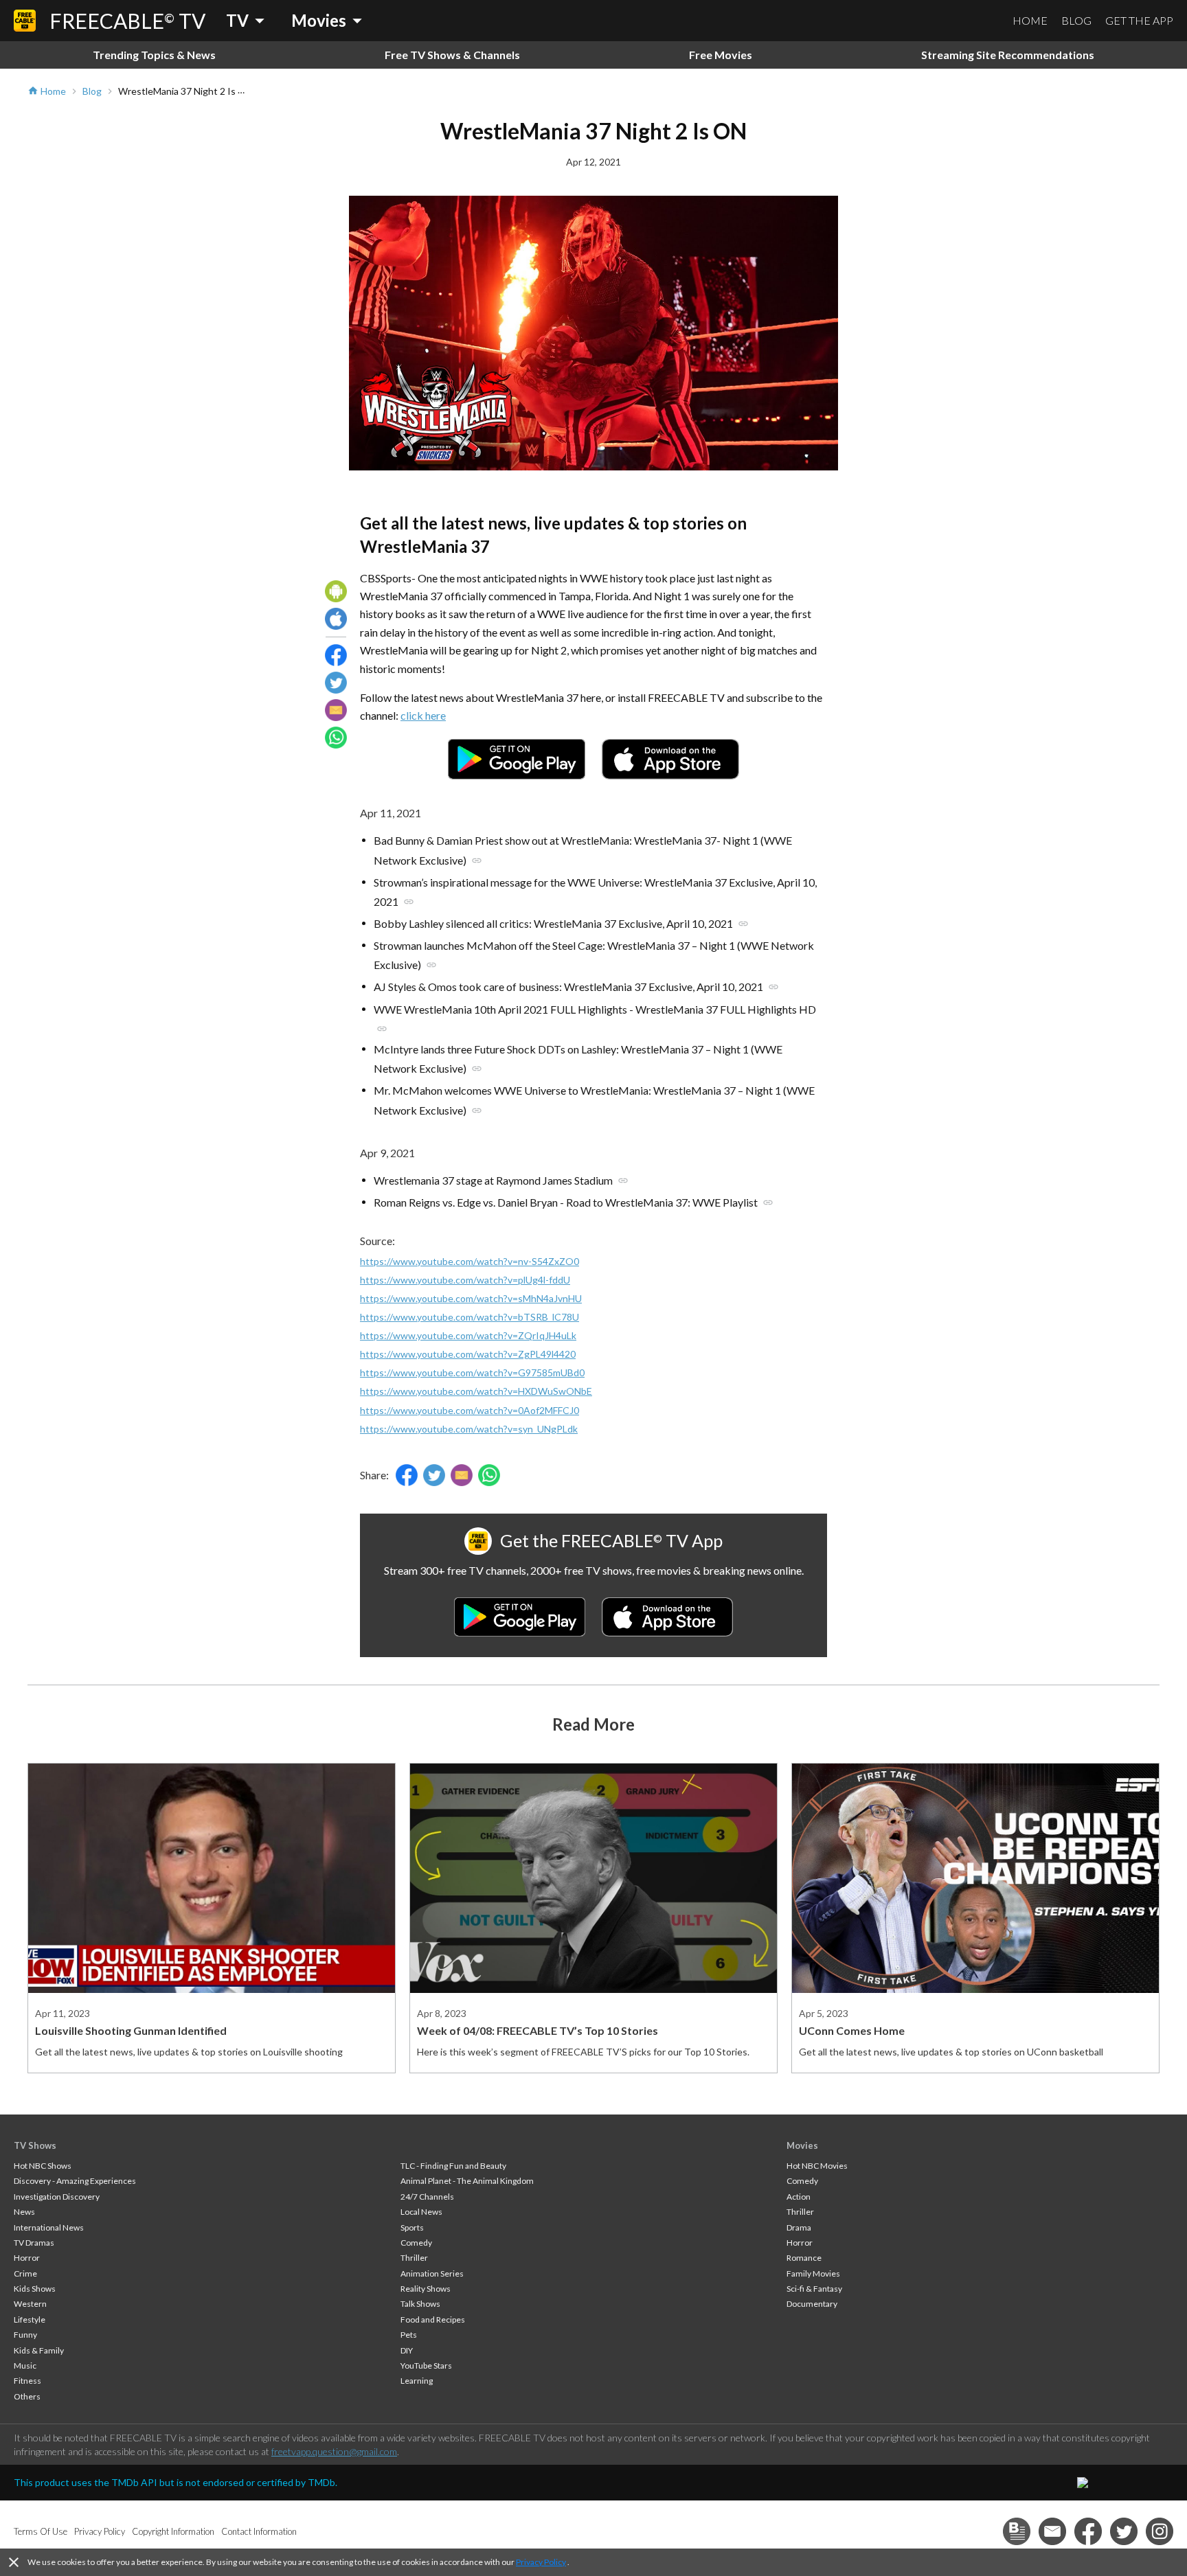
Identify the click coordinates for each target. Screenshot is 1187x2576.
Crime (25, 2273)
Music (25, 2366)
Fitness (27, 2381)
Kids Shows (35, 2289)
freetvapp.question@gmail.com (334, 2451)
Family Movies (813, 2273)
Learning (417, 2381)
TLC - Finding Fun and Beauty (453, 2166)
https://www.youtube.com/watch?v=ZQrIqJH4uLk (468, 1335)
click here (423, 715)
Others (27, 2396)
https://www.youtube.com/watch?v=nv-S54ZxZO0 (470, 1261)
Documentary (812, 2304)
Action (799, 2197)
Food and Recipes (433, 2319)
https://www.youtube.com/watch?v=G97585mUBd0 (472, 1372)
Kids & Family (39, 2350)
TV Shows (35, 2145)
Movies (802, 2145)
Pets (409, 2335)
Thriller (414, 2258)
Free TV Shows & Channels (452, 55)
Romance (804, 2258)
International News (49, 2227)
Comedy (416, 2243)
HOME (1030, 20)
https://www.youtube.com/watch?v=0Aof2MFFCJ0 (470, 1410)
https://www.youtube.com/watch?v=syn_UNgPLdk (469, 1429)
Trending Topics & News (154, 55)
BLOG (1076, 20)
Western (30, 2304)
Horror (27, 2258)
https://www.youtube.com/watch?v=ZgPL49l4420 (468, 1354)
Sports (412, 2227)
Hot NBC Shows (43, 2166)
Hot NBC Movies (817, 2166)
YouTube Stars (426, 2366)
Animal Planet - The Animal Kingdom (467, 2181)
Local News (421, 2212)
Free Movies (721, 55)
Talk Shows (420, 2304)
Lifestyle (30, 2319)
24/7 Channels (427, 2197)
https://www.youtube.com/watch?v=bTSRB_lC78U (470, 1317)
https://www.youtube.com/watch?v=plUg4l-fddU (465, 1280)
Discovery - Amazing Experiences (75, 2181)
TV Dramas (34, 2243)
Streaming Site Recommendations (1008, 55)
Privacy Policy (541, 2562)
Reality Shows (426, 2289)
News (24, 2212)
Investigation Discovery (57, 2197)
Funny (25, 2335)
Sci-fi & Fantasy (814, 2289)
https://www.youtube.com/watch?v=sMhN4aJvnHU (471, 1298)
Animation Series (432, 2273)
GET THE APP (1139, 20)
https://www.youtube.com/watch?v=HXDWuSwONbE (476, 1391)
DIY (407, 2350)
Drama (799, 2227)
